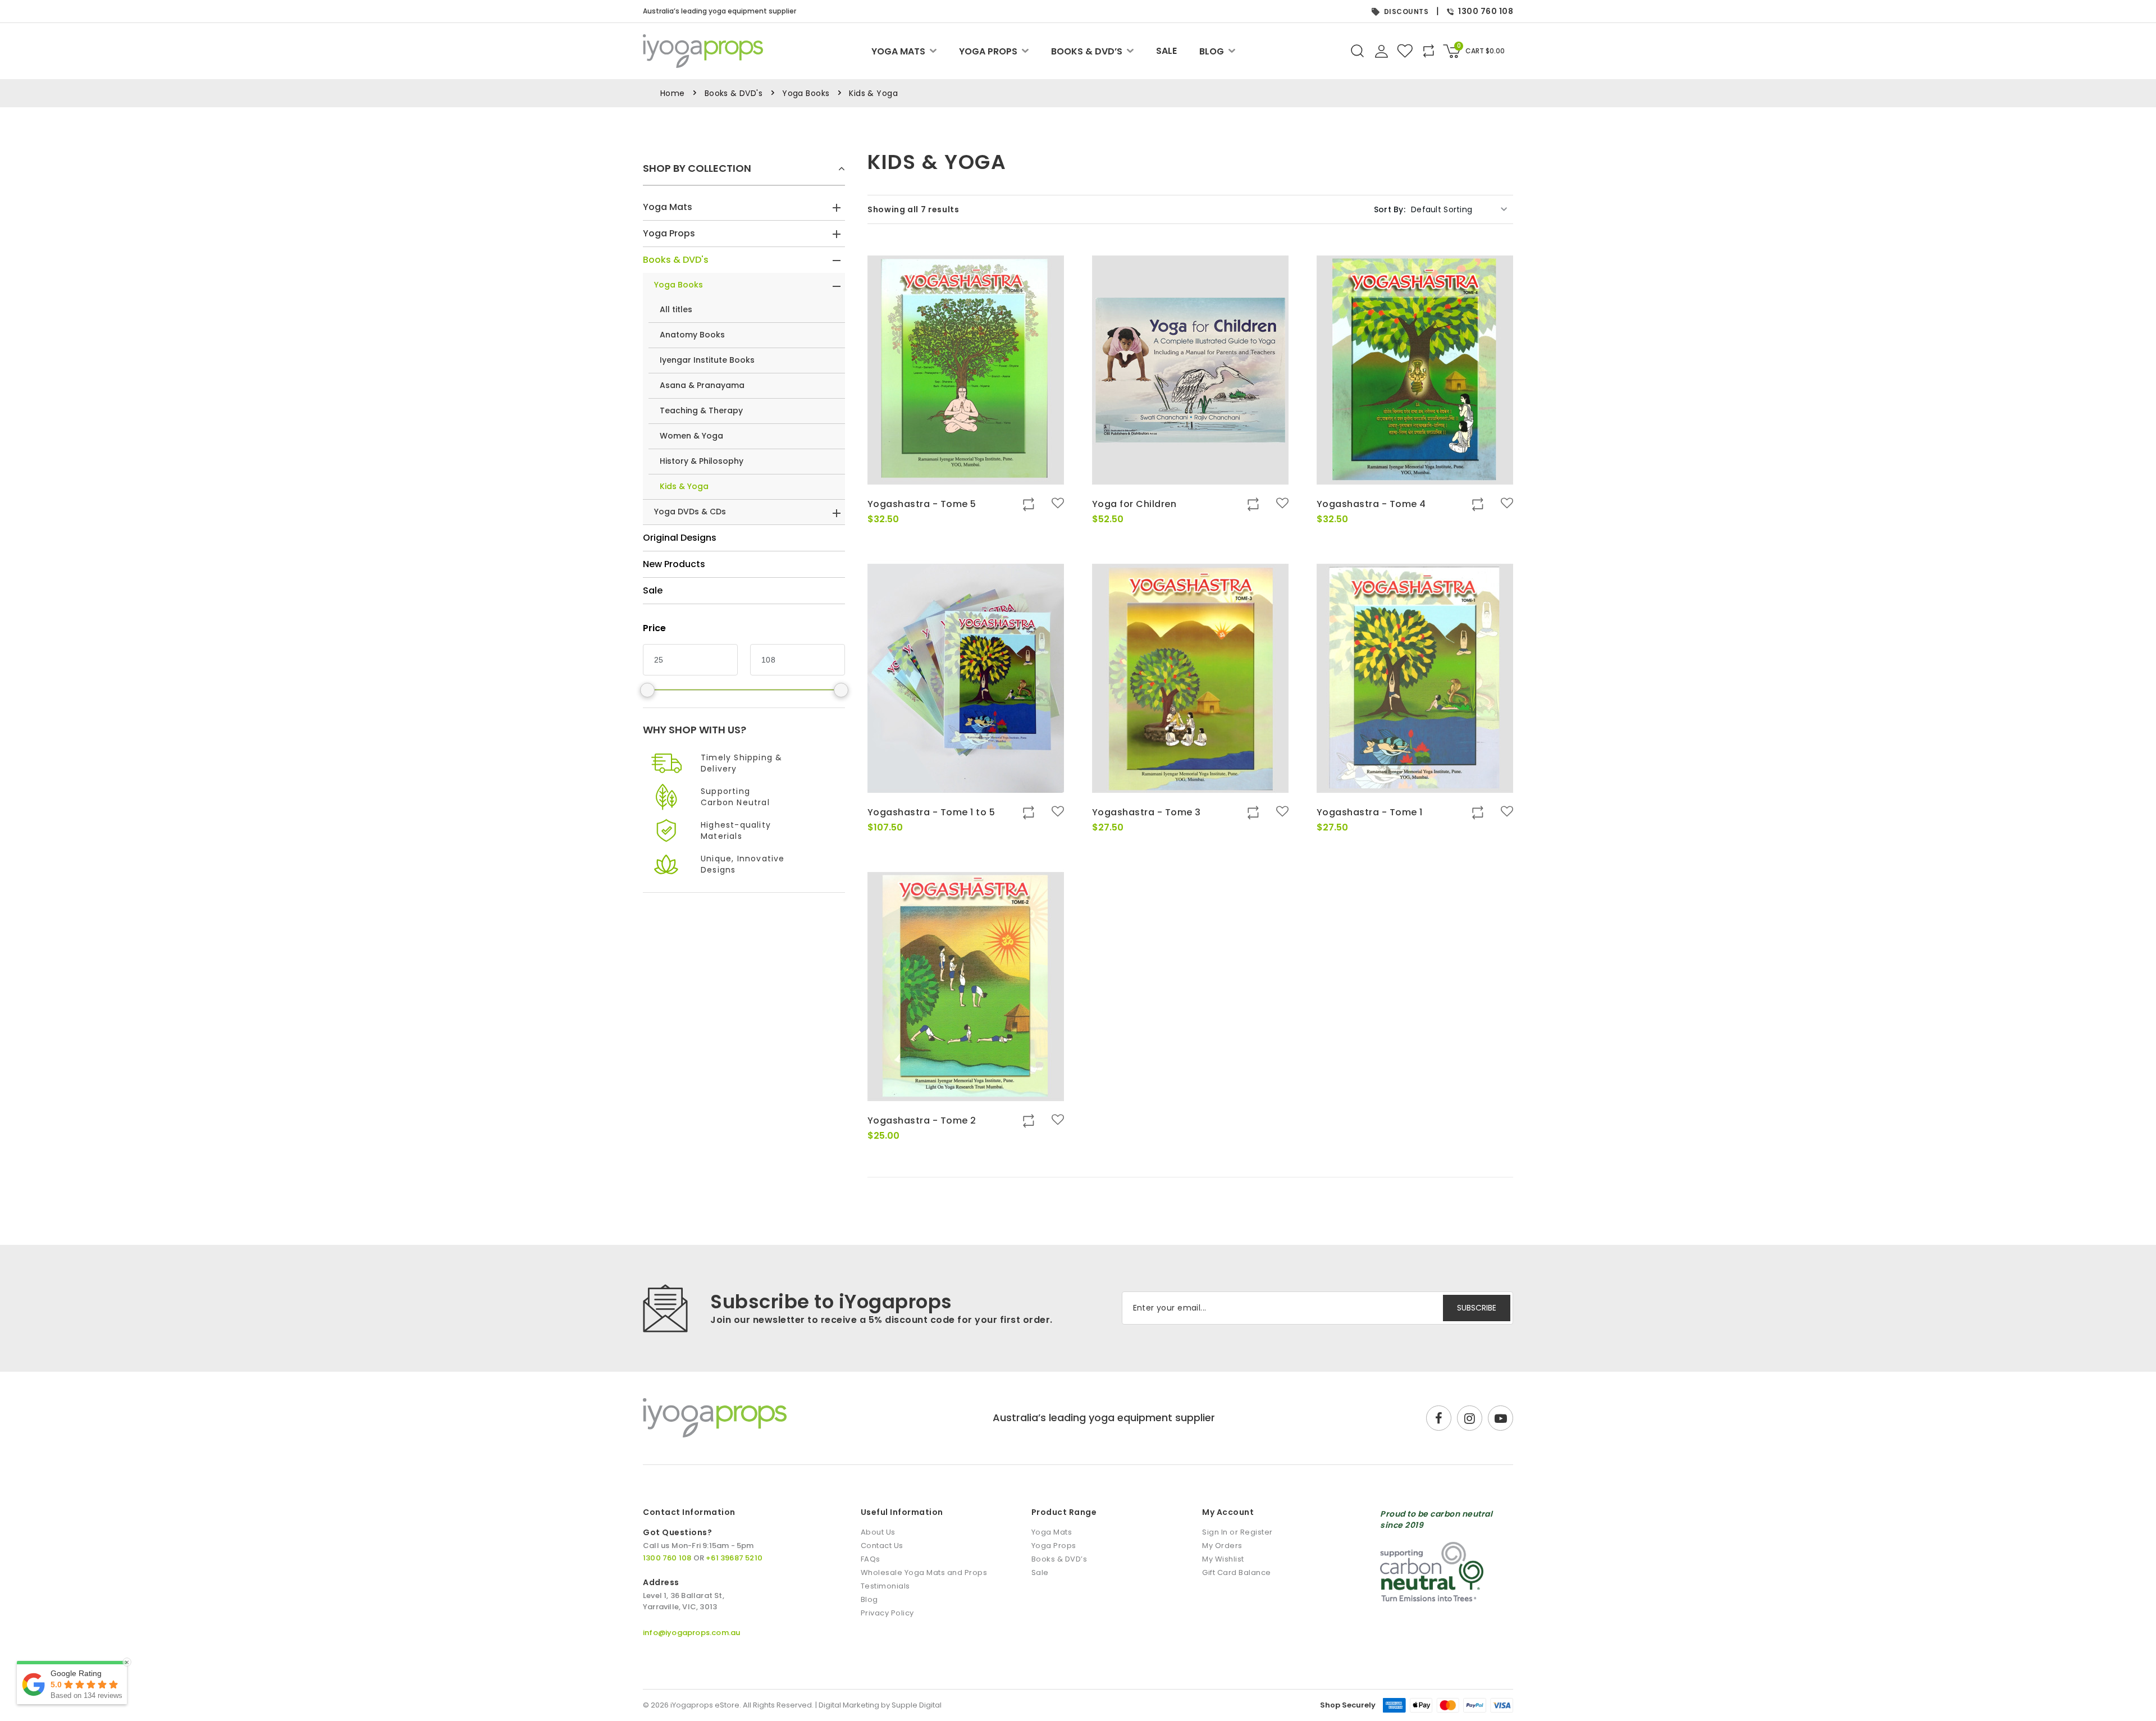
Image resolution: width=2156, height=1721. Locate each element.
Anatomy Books (692, 335)
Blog (1212, 51)
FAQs (871, 1559)
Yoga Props (988, 51)
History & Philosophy (702, 461)
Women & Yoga (691, 436)
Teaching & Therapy (701, 410)
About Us (878, 1532)
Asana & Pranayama (702, 385)
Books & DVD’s (1087, 51)
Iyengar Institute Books (707, 360)
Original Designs (680, 538)
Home (673, 93)
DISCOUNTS (1406, 12)
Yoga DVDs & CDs (690, 512)
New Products (674, 564)
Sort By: (1390, 209)
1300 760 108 (1486, 11)
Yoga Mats (898, 51)
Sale (1166, 51)
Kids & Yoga (684, 486)
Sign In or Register (1237, 1532)
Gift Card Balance (1237, 1572)
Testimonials (885, 1586)
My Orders (1222, 1546)
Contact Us (882, 1546)
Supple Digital (917, 1705)
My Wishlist (1223, 1559)
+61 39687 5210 (734, 1558)
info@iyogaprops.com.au (691, 1633)
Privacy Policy (887, 1613)
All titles (676, 309)
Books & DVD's (734, 93)
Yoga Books (806, 93)
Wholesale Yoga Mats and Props (924, 1572)
